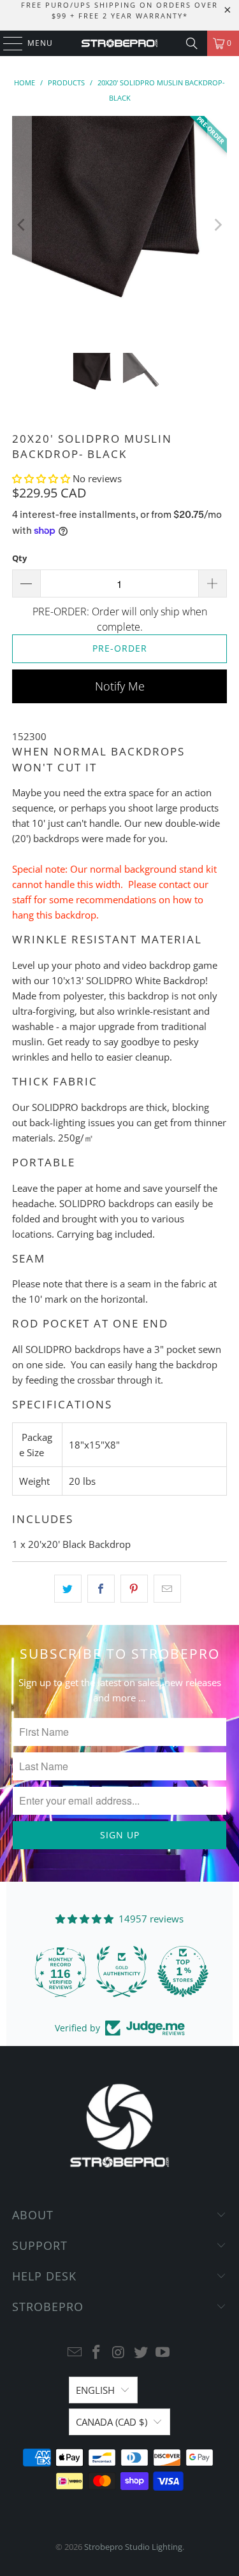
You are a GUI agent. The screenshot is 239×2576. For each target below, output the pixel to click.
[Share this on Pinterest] (134, 1589)
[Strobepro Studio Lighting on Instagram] (119, 2353)
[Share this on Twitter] (68, 1589)
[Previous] (22, 225)
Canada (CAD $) (112, 2422)
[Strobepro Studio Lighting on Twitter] (141, 2353)
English (95, 2390)
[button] (42, 478)
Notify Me (120, 686)
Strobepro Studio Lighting (133, 2547)
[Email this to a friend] (167, 1589)
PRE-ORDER (120, 648)
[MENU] (7, 43)
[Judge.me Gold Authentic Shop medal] (120, 1971)
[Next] (217, 225)
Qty (19, 558)
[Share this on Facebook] (101, 1589)
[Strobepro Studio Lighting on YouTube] (163, 2353)
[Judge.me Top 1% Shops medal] (181, 1971)
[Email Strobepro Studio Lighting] (75, 2353)
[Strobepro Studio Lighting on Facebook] (97, 2353)
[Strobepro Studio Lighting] (120, 43)
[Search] (192, 43)
